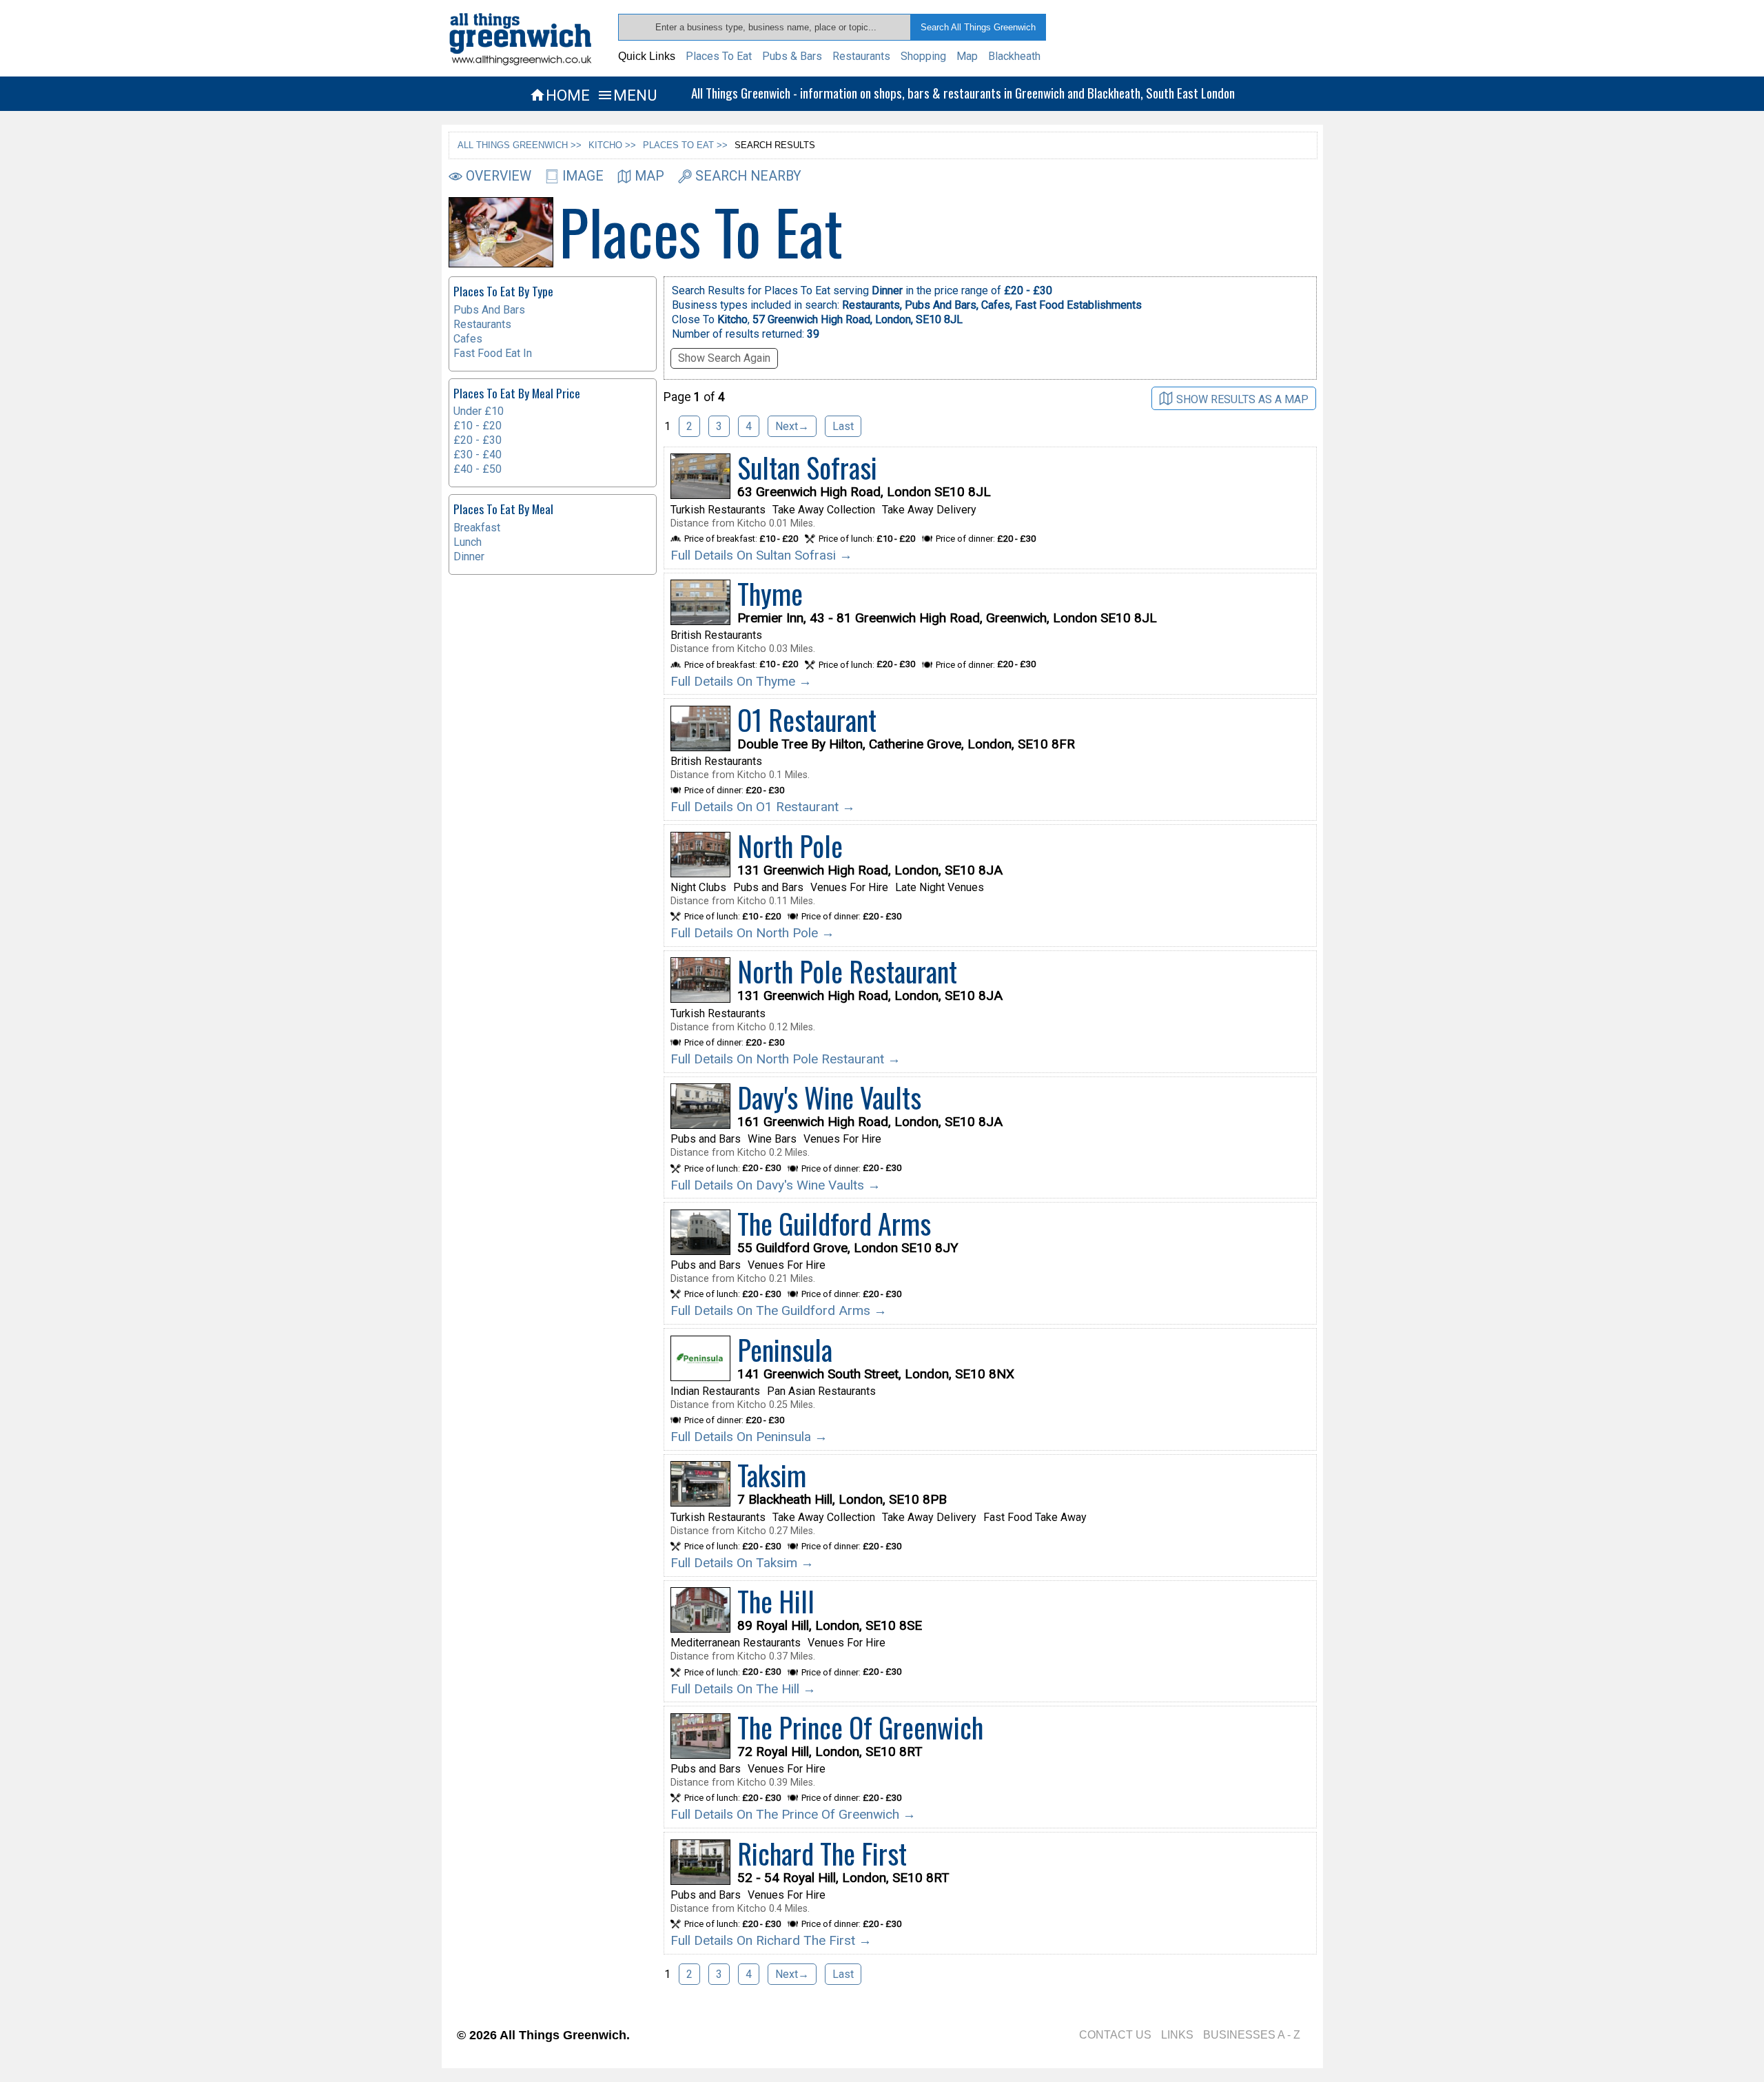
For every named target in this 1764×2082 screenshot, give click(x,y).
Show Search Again (724, 358)
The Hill (776, 1601)
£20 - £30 (478, 440)
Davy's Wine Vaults (829, 1097)
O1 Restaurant (807, 719)
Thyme (770, 593)
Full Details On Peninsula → (749, 1437)
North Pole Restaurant (847, 971)
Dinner (469, 557)
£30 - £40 (478, 455)
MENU (627, 95)
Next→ (792, 426)
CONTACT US (1115, 2035)
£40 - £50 (478, 469)
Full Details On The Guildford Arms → (779, 1310)
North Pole (790, 846)
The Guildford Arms (834, 1223)
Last (843, 426)
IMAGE (583, 176)
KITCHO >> (612, 145)
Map (967, 56)
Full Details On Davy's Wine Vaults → (776, 1185)
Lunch (468, 542)
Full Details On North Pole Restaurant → (786, 1059)
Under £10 (479, 411)
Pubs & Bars (792, 56)
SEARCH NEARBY (748, 176)
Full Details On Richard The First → (771, 1940)
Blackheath (1014, 56)
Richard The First (822, 1853)
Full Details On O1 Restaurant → (763, 807)
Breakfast (477, 528)
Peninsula (785, 1349)
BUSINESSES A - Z (1252, 2035)
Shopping (923, 56)
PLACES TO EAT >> (685, 145)
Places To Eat (719, 56)
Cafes (468, 339)
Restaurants (861, 56)
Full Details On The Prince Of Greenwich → (793, 1814)
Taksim (772, 1475)
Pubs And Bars (489, 310)
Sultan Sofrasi (807, 467)
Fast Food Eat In (493, 353)
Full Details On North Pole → (752, 933)
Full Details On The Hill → (743, 1689)
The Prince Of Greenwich (860, 1727)
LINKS (1177, 2035)
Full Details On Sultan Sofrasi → (761, 555)
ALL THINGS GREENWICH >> (520, 145)
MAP (649, 176)
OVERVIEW (499, 176)
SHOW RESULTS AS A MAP (1242, 399)
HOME (560, 95)
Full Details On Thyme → (741, 681)
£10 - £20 (478, 426)
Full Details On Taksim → (742, 1563)
